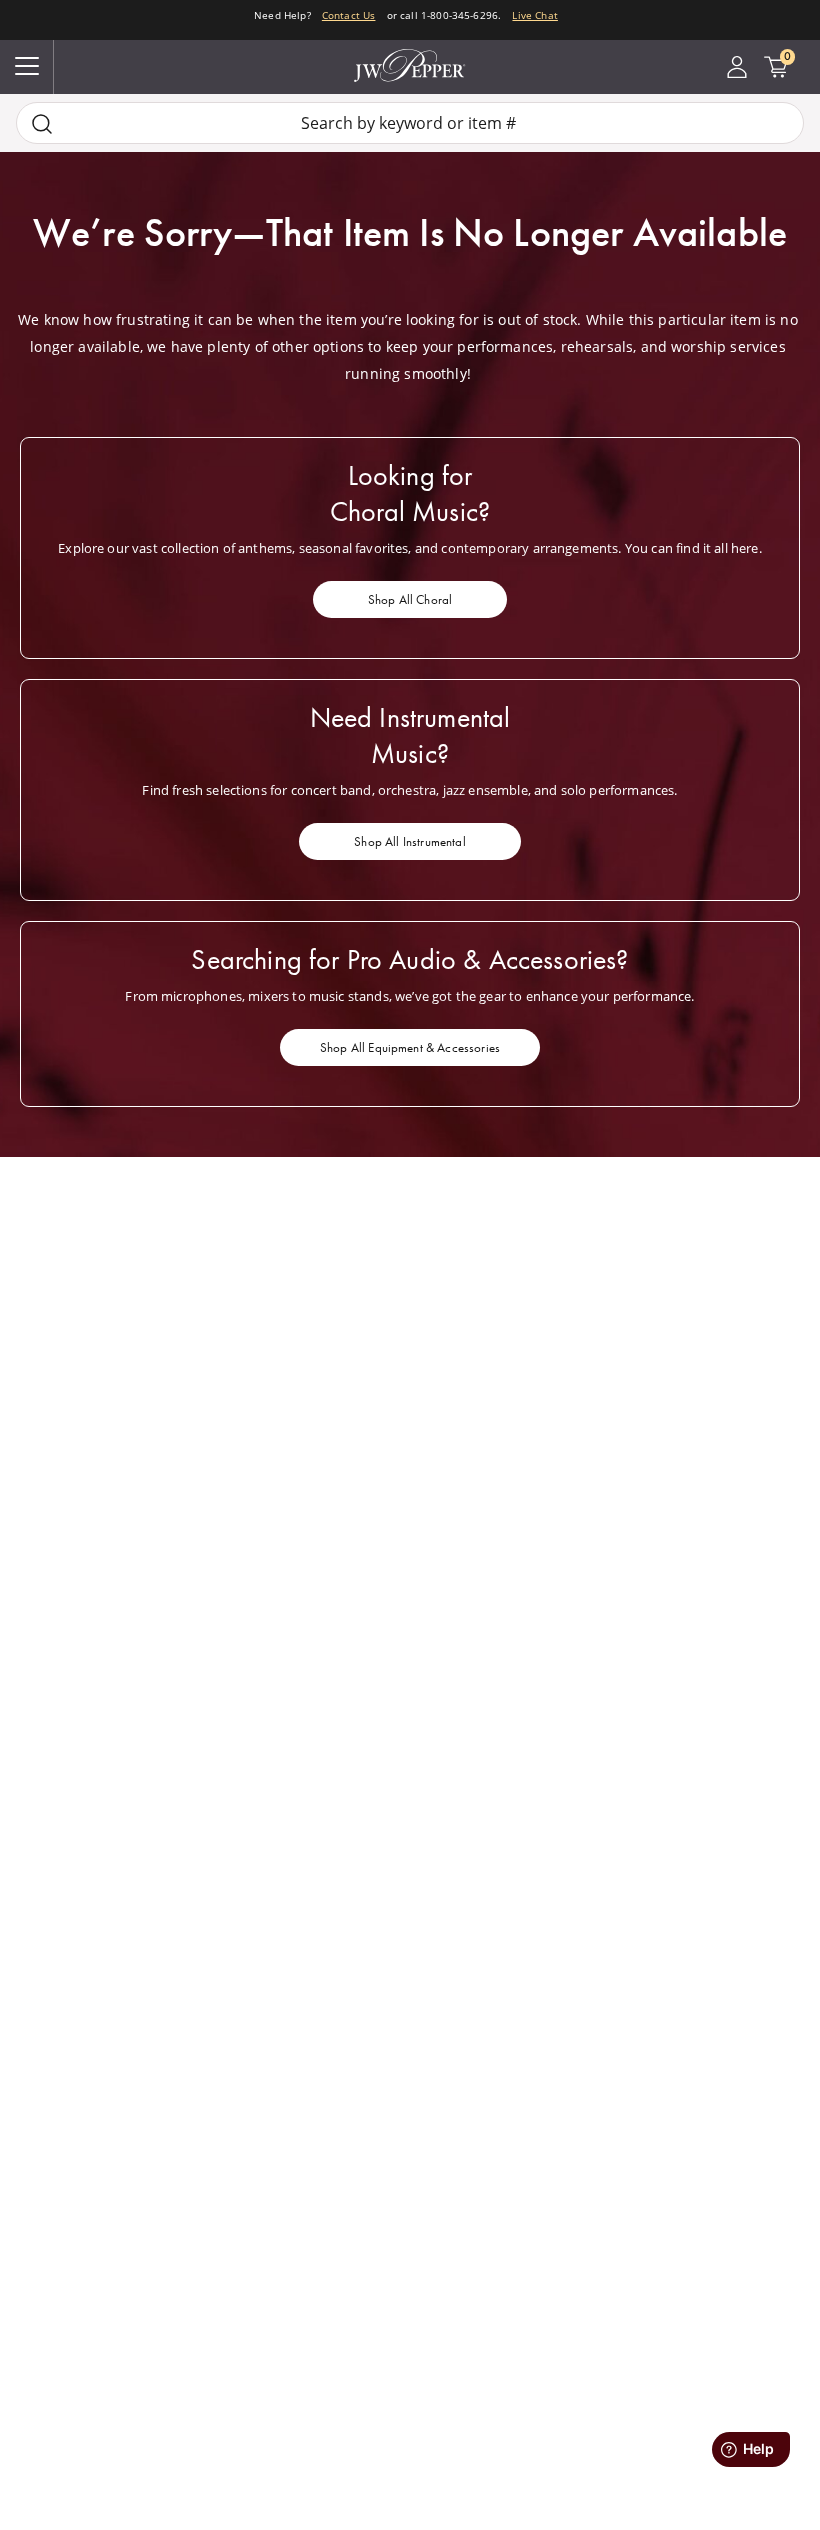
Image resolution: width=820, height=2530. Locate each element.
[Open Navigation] (27, 67)
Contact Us (349, 15)
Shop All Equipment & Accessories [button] (410, 1047)
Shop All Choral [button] (410, 599)
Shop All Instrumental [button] (409, 841)
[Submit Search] (42, 123)
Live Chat (534, 15)
